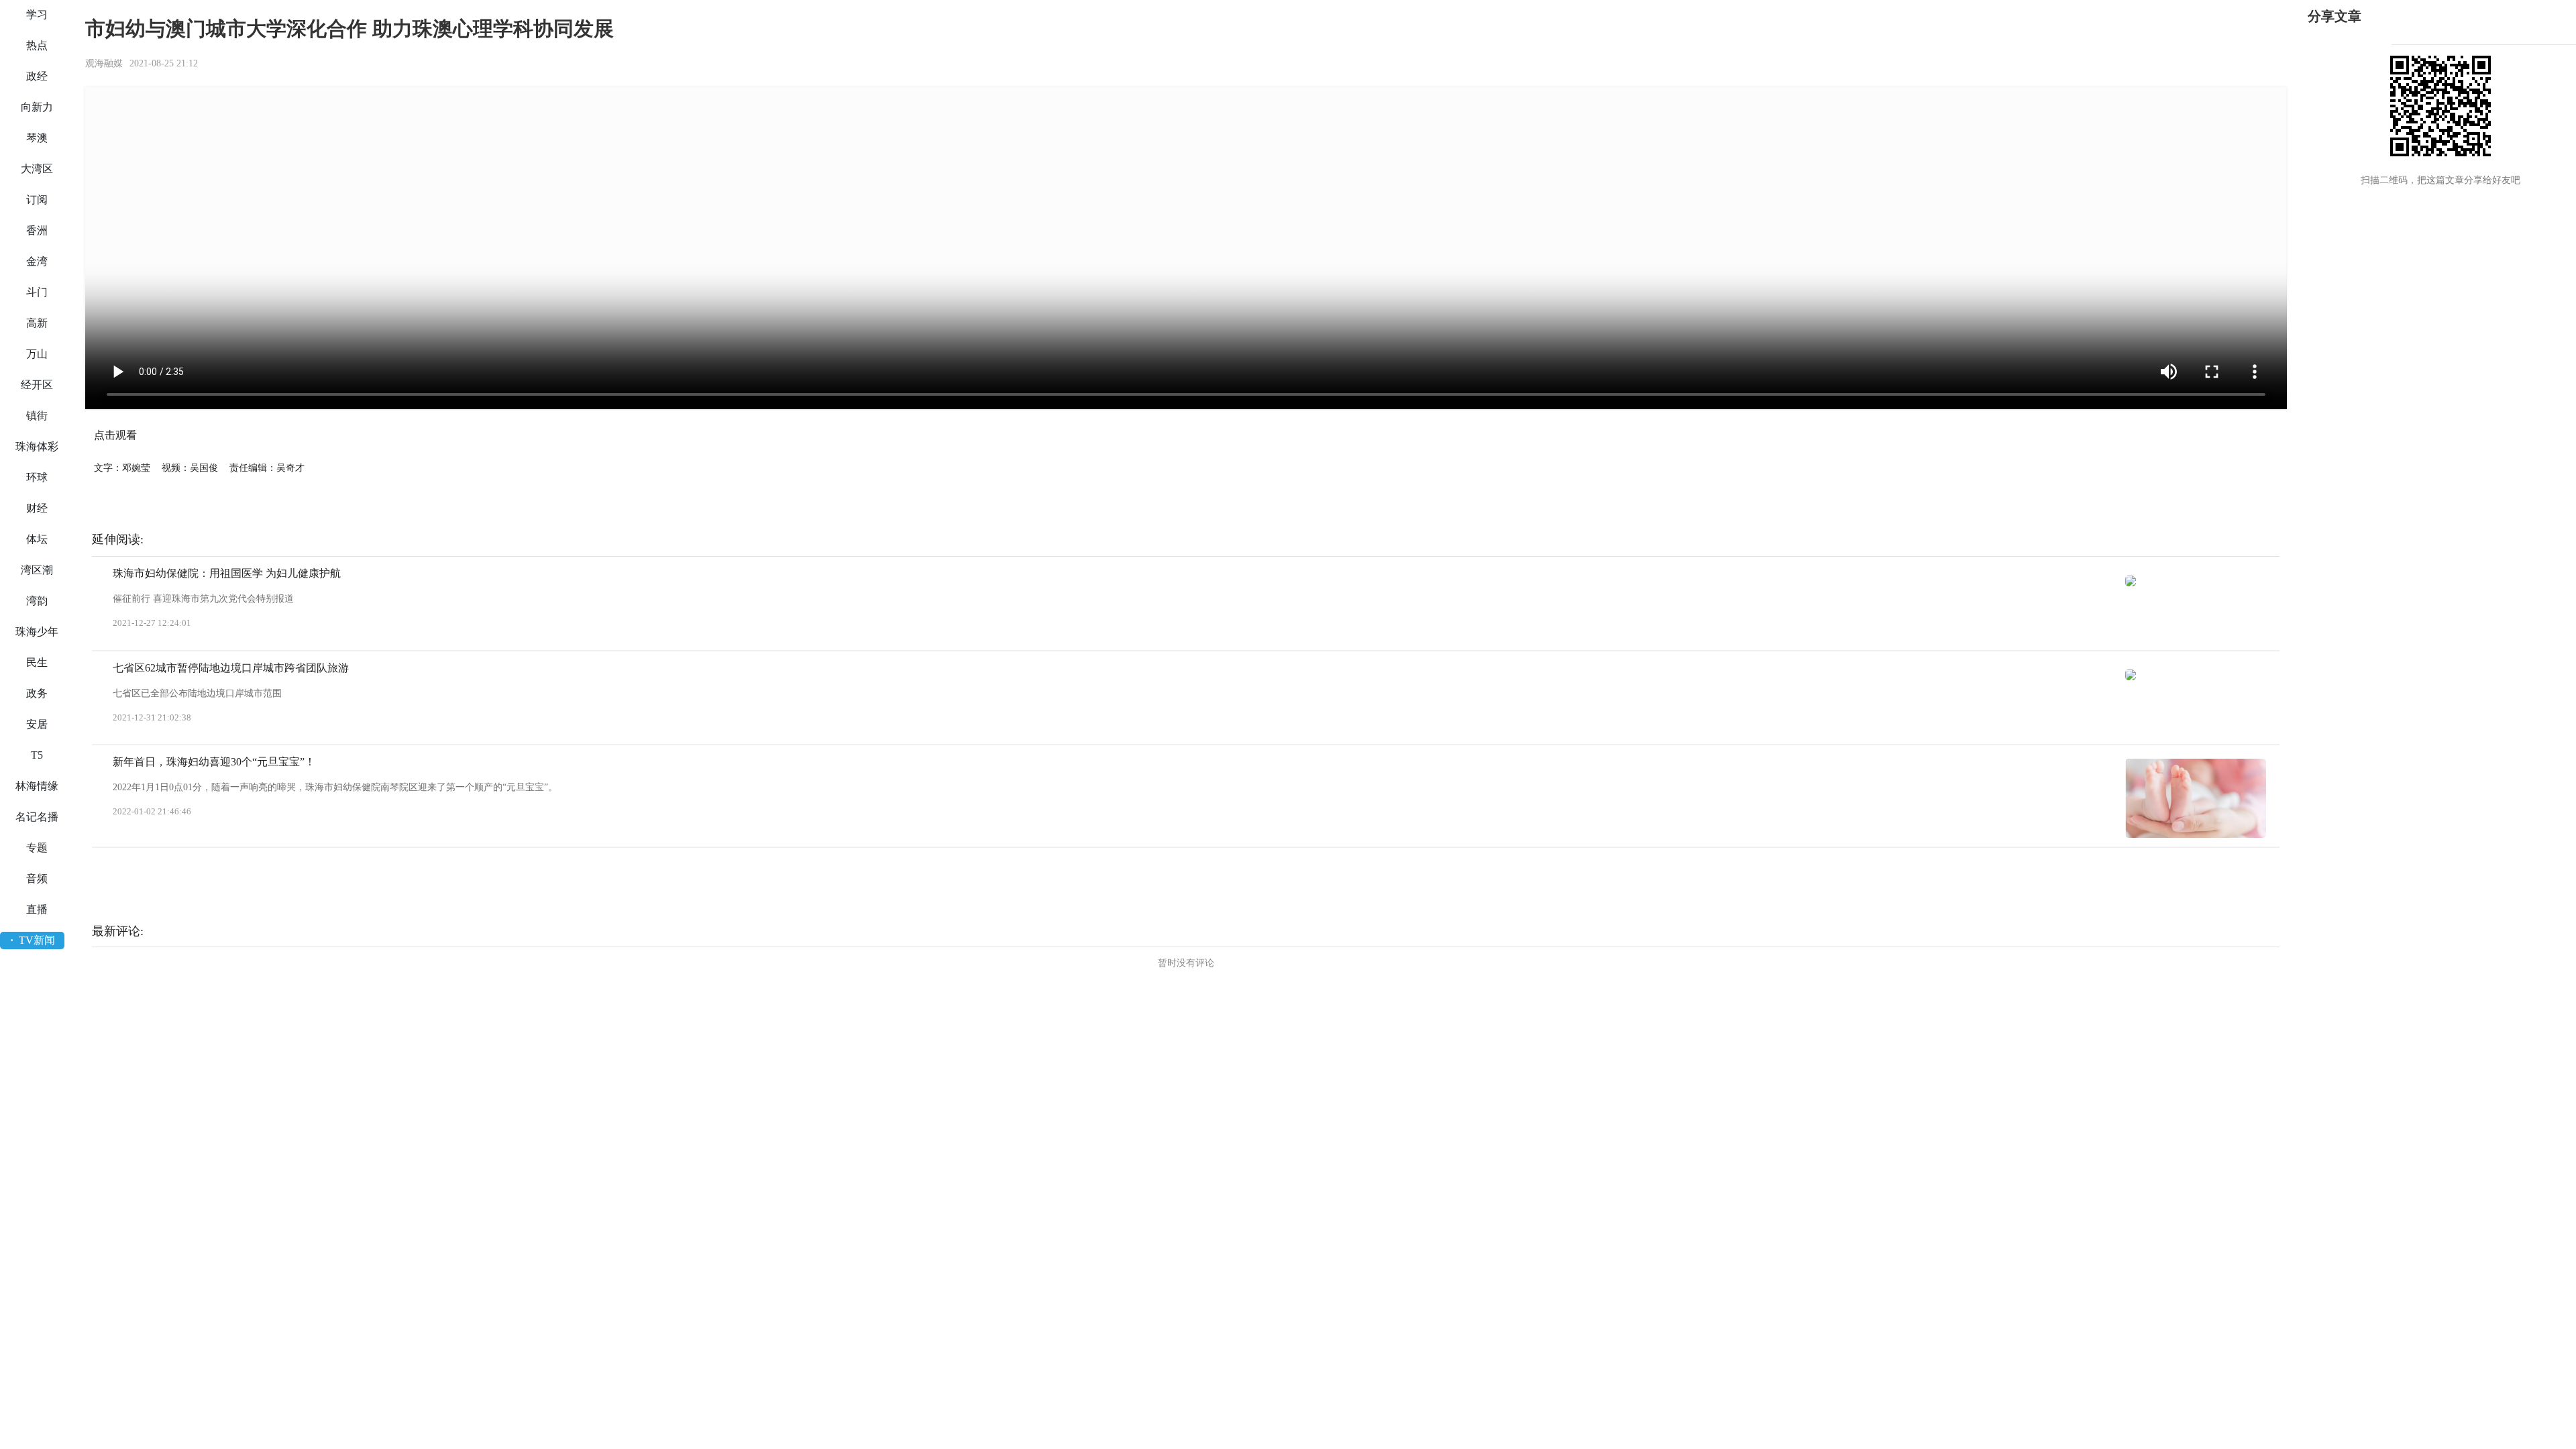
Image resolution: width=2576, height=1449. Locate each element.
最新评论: (118, 931)
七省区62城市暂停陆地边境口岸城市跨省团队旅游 (231, 668)
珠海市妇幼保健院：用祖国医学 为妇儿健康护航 (227, 573)
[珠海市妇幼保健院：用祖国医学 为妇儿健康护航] (2196, 580)
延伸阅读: (118, 539)
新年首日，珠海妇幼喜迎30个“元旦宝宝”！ (214, 762)
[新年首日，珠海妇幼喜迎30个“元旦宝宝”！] (2196, 798)
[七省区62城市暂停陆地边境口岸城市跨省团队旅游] (2196, 675)
